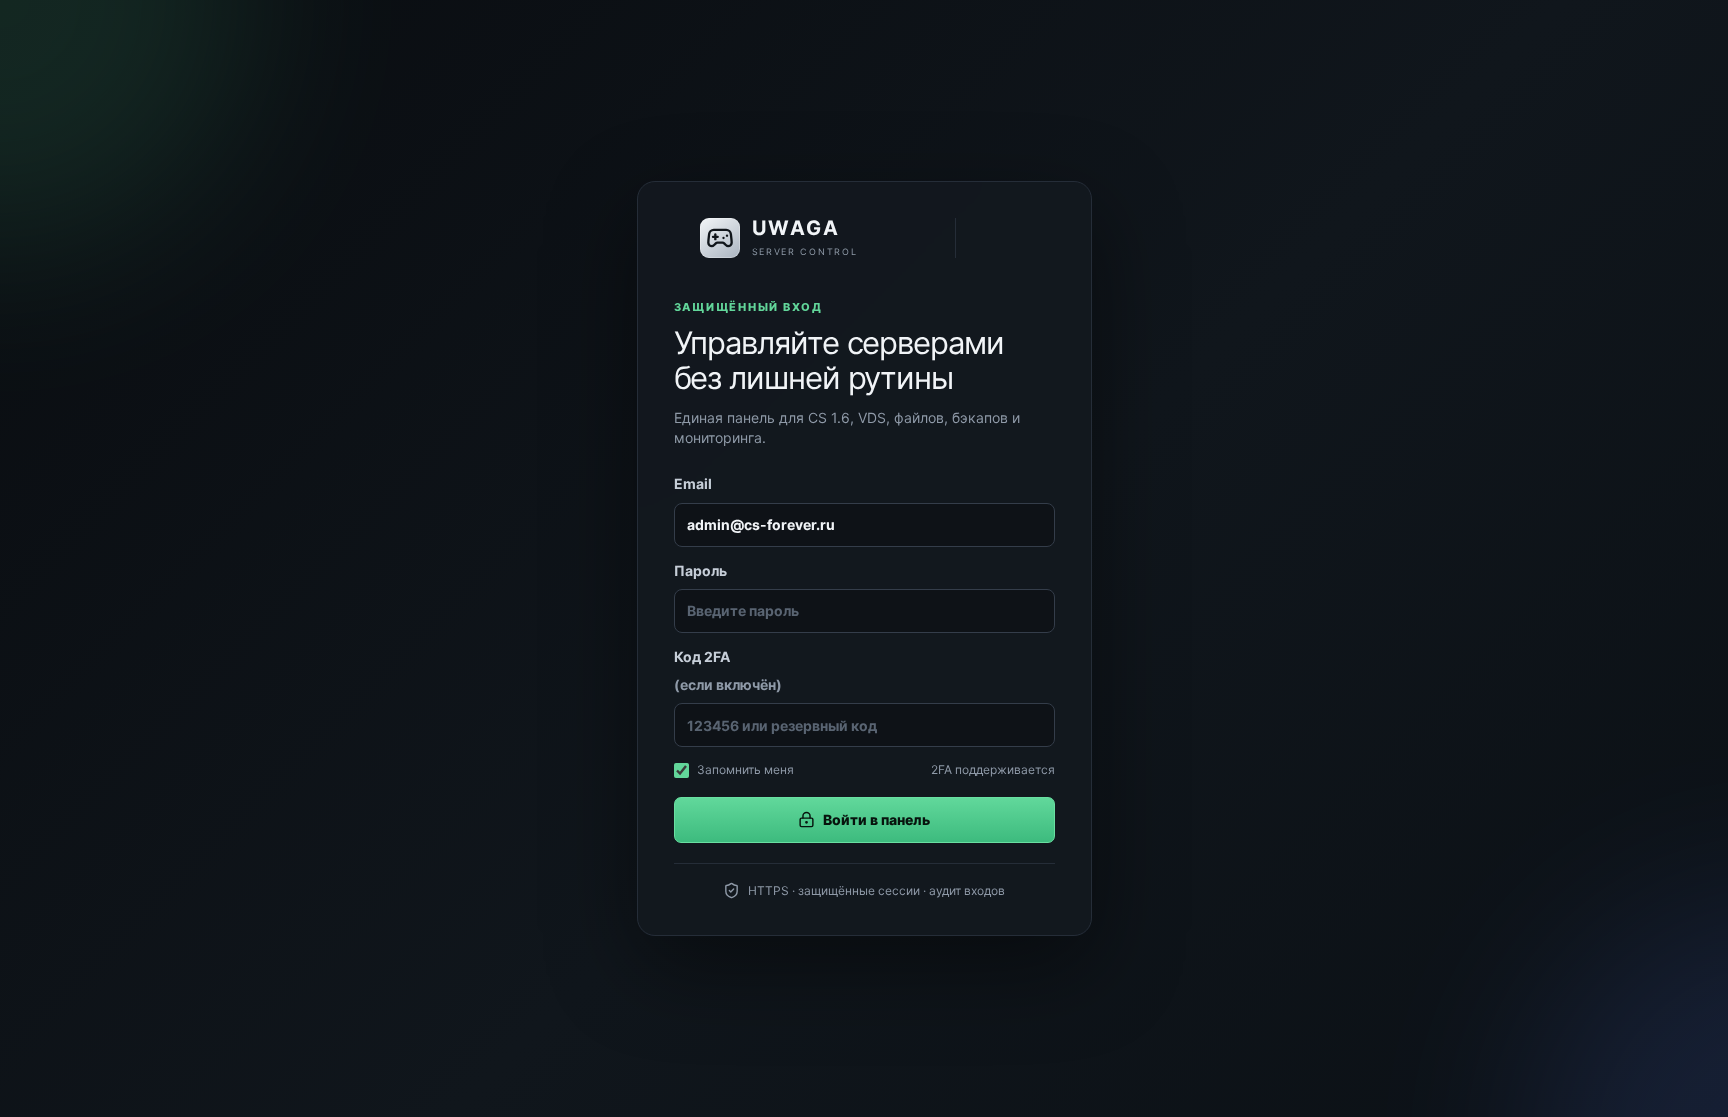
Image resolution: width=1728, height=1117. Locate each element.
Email (693, 483)
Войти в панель (876, 819)
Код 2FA (728, 670)
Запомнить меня (745, 769)
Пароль (700, 570)
